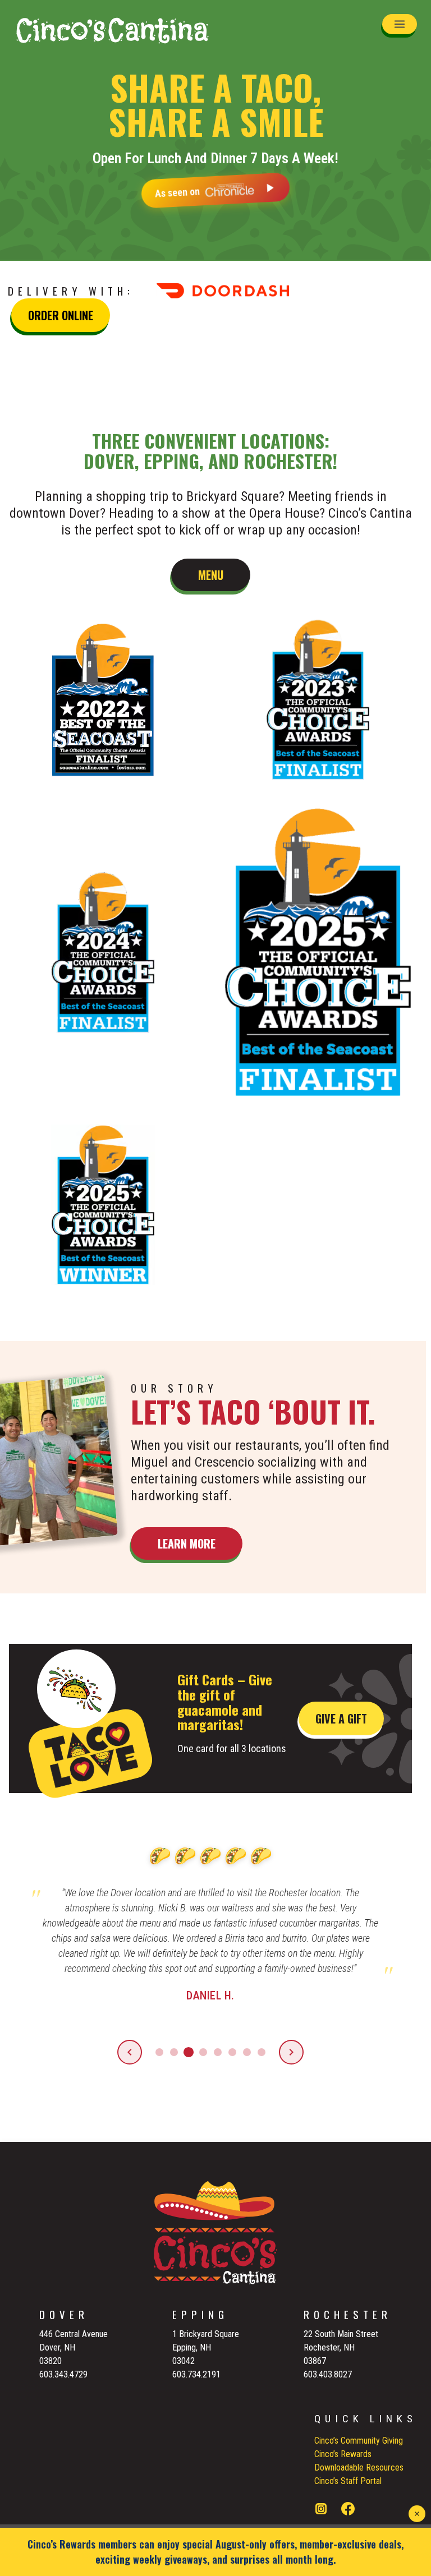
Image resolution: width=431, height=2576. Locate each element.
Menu (211, 575)
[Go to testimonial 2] (174, 2052)
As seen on (177, 190)
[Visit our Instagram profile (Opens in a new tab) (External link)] (321, 2511)
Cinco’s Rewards (343, 2454)
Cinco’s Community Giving (359, 2441)
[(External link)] (233, 291)
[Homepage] (112, 30)
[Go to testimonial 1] (159, 2052)
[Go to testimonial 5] (218, 2052)
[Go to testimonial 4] (203, 2052)
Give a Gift (341, 1718)
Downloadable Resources (359, 2467)
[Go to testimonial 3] (189, 2052)
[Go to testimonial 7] (247, 2052)
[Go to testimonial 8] (262, 2052)
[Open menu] (400, 24)
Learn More (187, 1543)
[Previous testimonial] (130, 2052)
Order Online (61, 315)
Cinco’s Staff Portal (348, 2481)
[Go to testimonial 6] (232, 2052)
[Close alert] (417, 2514)
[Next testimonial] (291, 2052)
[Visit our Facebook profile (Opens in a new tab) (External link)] (348, 2511)
